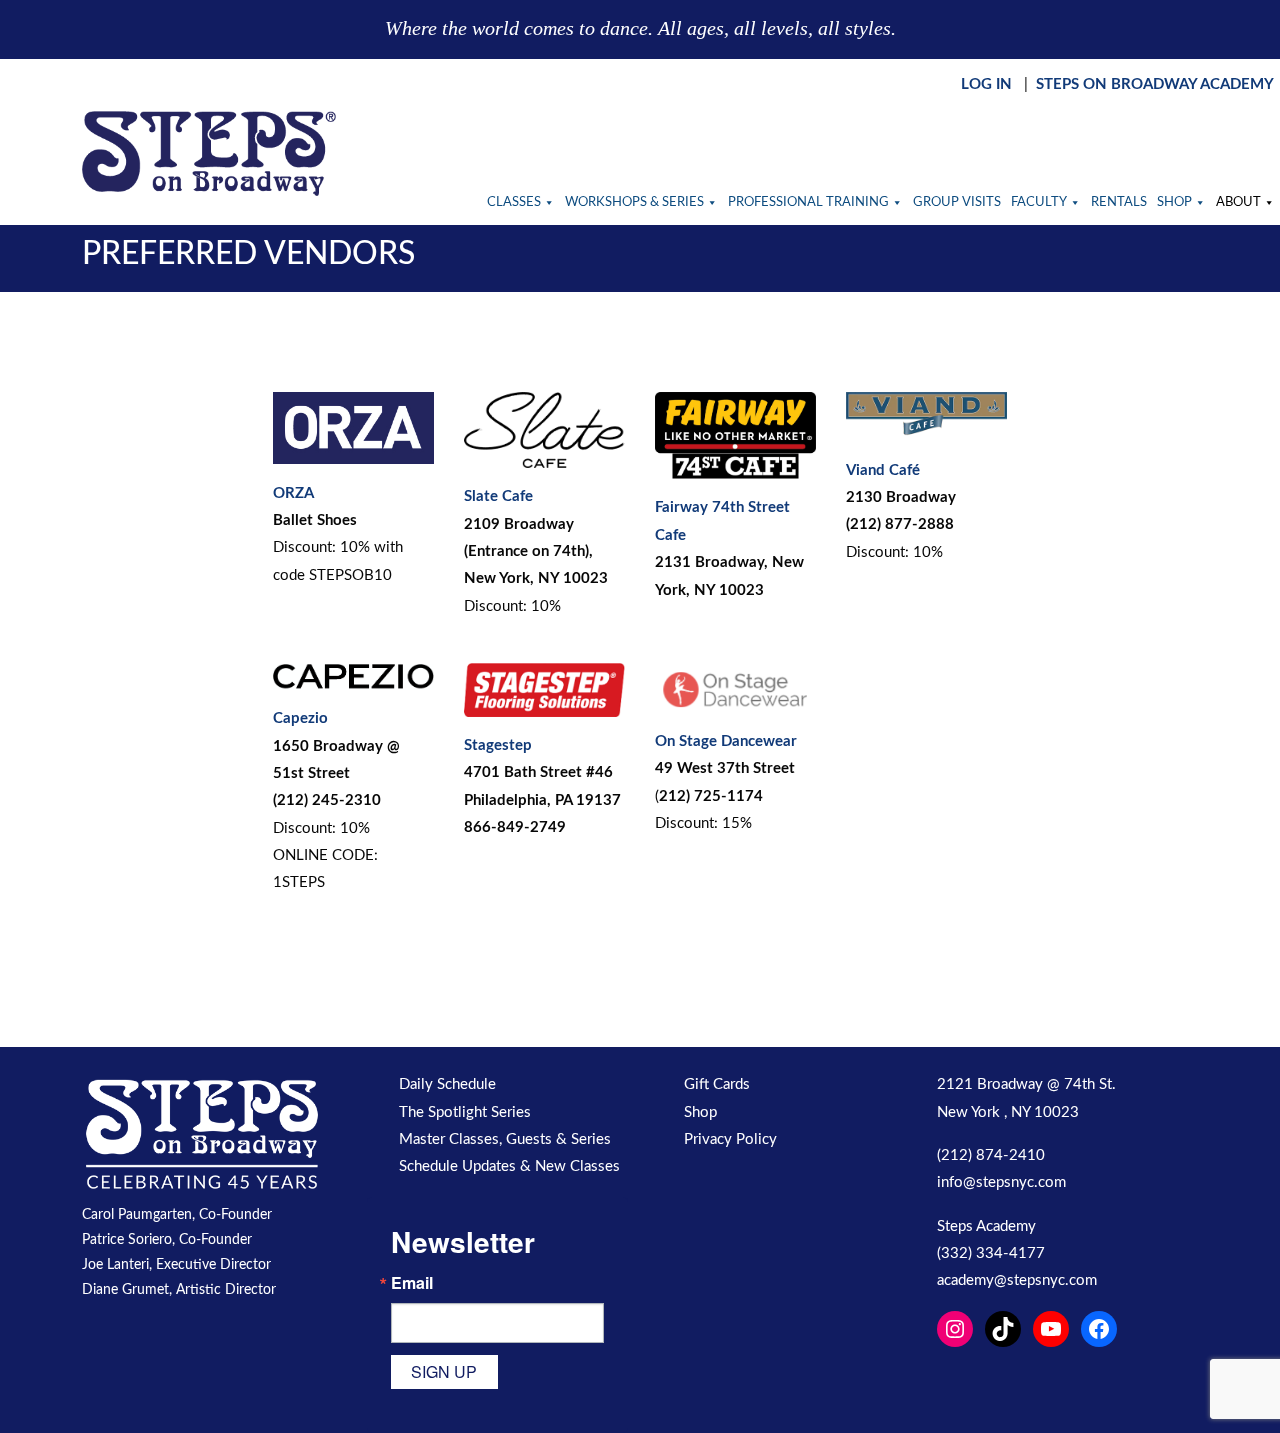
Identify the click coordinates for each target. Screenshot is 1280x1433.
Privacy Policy (730, 1139)
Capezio (300, 718)
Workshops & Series (634, 202)
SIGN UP (444, 1371)
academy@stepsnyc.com (1017, 1280)
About (1238, 202)
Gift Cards (717, 1084)
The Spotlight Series (465, 1112)
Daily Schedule (447, 1084)
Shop (1174, 202)
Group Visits (957, 202)
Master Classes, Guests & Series (505, 1139)
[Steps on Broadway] (209, 153)
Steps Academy (986, 1226)
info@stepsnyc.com (1001, 1182)
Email (412, 1283)
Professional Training (808, 202)
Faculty (1039, 202)
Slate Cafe (498, 496)
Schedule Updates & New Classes (509, 1166)
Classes (514, 202)
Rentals (1119, 202)
